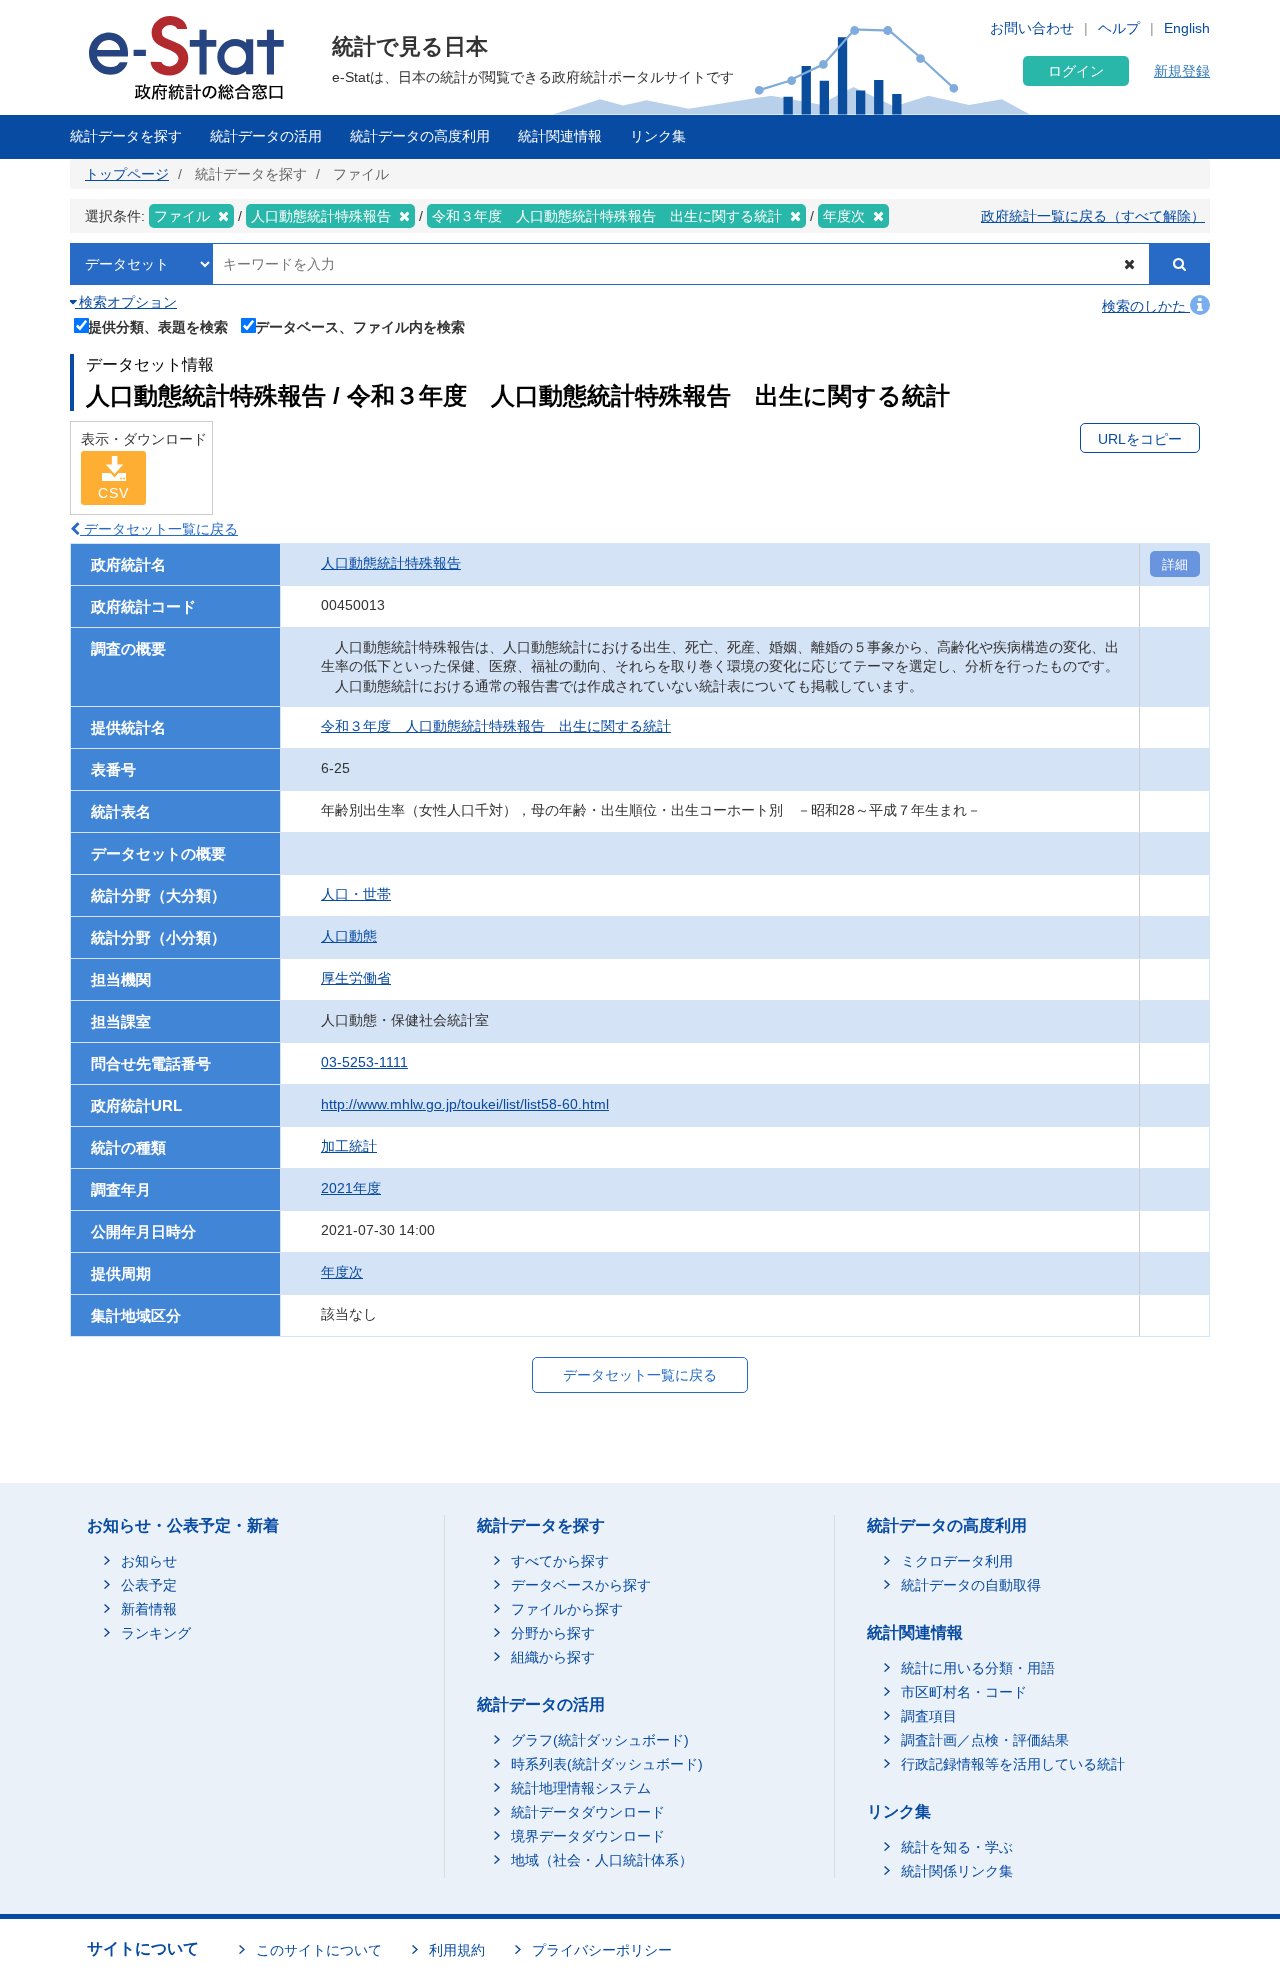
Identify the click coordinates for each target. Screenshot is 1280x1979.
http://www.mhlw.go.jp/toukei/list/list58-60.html (465, 1104)
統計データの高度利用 (420, 136)
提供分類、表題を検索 (158, 326)
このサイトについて (319, 1950)
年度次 (342, 1272)
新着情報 (149, 1609)
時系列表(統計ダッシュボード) (607, 1764)
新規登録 (1182, 71)
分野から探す (553, 1633)
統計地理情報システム (581, 1788)
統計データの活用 (266, 136)
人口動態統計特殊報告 (391, 563)
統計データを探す (126, 136)
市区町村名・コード (964, 1692)
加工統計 (349, 1146)
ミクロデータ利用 (957, 1561)
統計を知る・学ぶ (957, 1847)
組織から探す (553, 1657)
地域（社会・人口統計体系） (602, 1860)
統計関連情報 (560, 136)
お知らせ (149, 1561)
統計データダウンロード (588, 1812)
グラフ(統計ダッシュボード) (600, 1740)
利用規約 (457, 1950)
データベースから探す (581, 1585)
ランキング (156, 1633)
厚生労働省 (356, 978)
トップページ (127, 174)
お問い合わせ (1032, 28)
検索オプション (126, 302)
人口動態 (349, 936)
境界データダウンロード (588, 1836)
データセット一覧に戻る (159, 529)
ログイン (1076, 71)
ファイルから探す (567, 1609)
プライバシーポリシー (602, 1950)
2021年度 (351, 1188)
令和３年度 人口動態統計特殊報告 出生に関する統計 (496, 726)
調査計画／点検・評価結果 (985, 1740)
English (1187, 28)
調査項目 (929, 1716)
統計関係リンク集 (957, 1871)
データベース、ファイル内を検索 (360, 326)
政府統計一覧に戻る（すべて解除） (1093, 216)
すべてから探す (560, 1561)
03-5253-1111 (364, 1062)
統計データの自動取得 (971, 1585)
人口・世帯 (356, 894)
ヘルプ (1119, 28)
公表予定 (149, 1585)
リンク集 (658, 136)
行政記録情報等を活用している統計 (1013, 1764)
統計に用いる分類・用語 (978, 1668)
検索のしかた (1146, 306)
